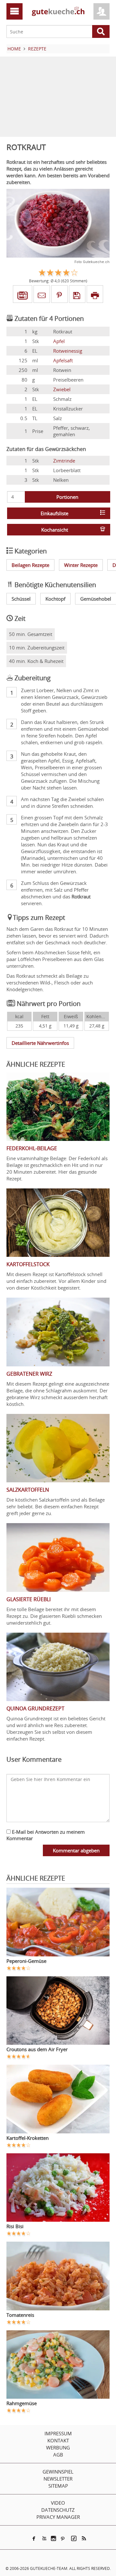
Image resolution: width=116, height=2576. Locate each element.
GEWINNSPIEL (58, 2472)
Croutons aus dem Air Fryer (37, 2049)
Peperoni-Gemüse (26, 1961)
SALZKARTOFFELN (28, 1490)
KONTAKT (58, 2440)
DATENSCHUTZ (58, 2510)
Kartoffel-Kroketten (28, 2138)
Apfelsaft (63, 360)
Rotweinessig (68, 351)
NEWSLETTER (58, 2479)
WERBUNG (58, 2448)
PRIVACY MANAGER (58, 2517)
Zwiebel (62, 389)
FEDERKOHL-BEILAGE (32, 1148)
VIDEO (58, 2503)
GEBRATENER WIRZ (29, 1374)
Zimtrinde (64, 461)
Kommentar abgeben (76, 1850)
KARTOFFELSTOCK (28, 1264)
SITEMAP (58, 2486)
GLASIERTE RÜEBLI (29, 1599)
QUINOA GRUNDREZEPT (35, 1708)
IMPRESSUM (58, 2433)
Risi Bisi (15, 2226)
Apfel (59, 341)
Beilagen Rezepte (30, 565)
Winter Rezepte (81, 565)
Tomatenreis (20, 2315)
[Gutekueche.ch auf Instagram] (53, 2538)
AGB (58, 2455)
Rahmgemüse (22, 2403)
